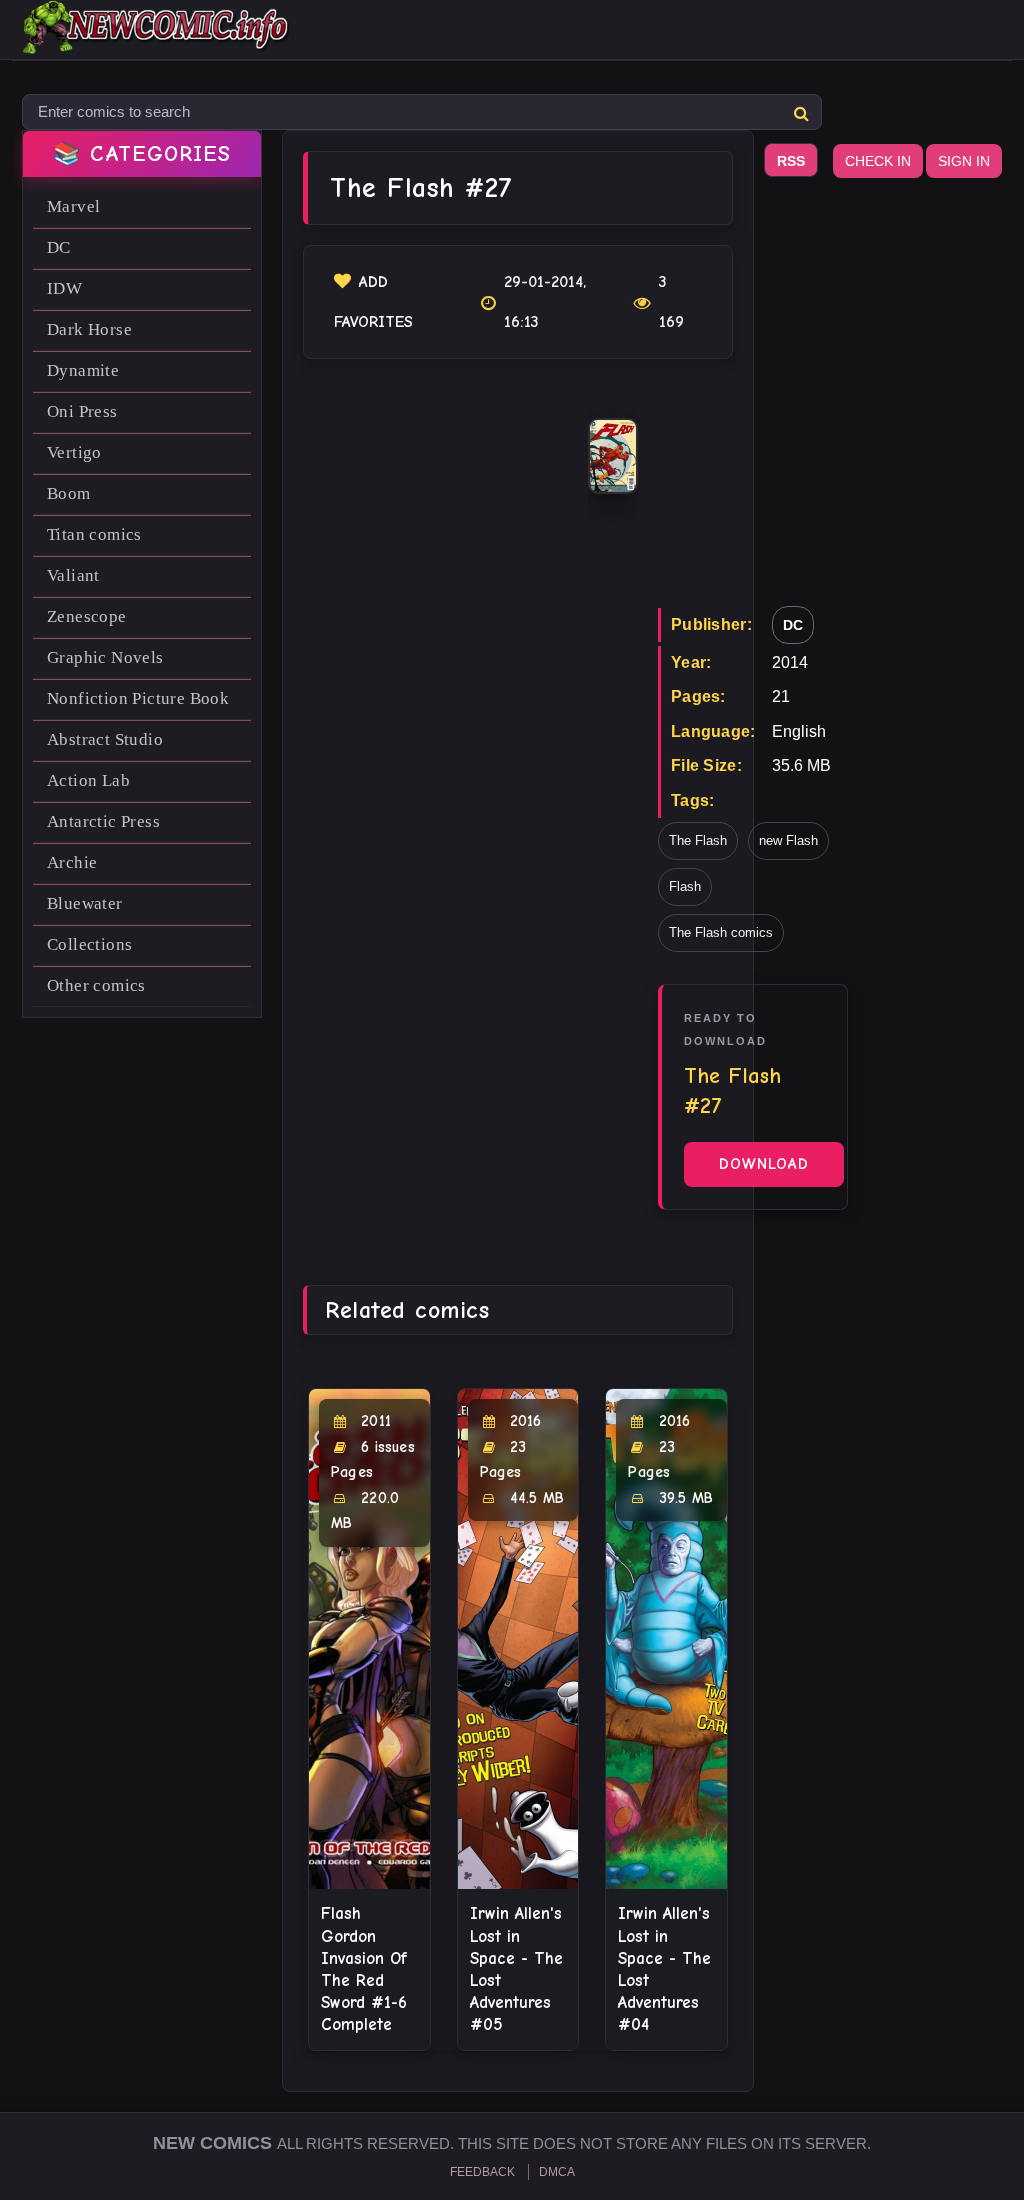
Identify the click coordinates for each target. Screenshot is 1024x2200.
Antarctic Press (103, 821)
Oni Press (82, 411)
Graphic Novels (105, 657)
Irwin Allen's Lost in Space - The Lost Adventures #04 (664, 1968)
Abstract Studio (105, 739)
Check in (878, 161)
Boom (69, 493)
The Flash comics (721, 932)
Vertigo (74, 452)
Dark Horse (89, 329)
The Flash (698, 840)
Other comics (96, 985)
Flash (685, 886)
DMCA (557, 2172)
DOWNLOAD (764, 1164)
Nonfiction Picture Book (138, 698)
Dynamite (83, 370)
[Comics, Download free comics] (157, 40)
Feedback (482, 2172)
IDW (64, 288)
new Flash (788, 840)
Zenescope (87, 616)
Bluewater (85, 903)
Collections (89, 944)
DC (59, 247)
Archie (72, 862)
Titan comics (94, 534)
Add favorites (373, 302)
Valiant (73, 575)
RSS (791, 161)
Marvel (73, 206)
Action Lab (88, 780)
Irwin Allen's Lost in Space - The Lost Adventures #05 (516, 1968)
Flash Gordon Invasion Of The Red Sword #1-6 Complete (364, 1968)
